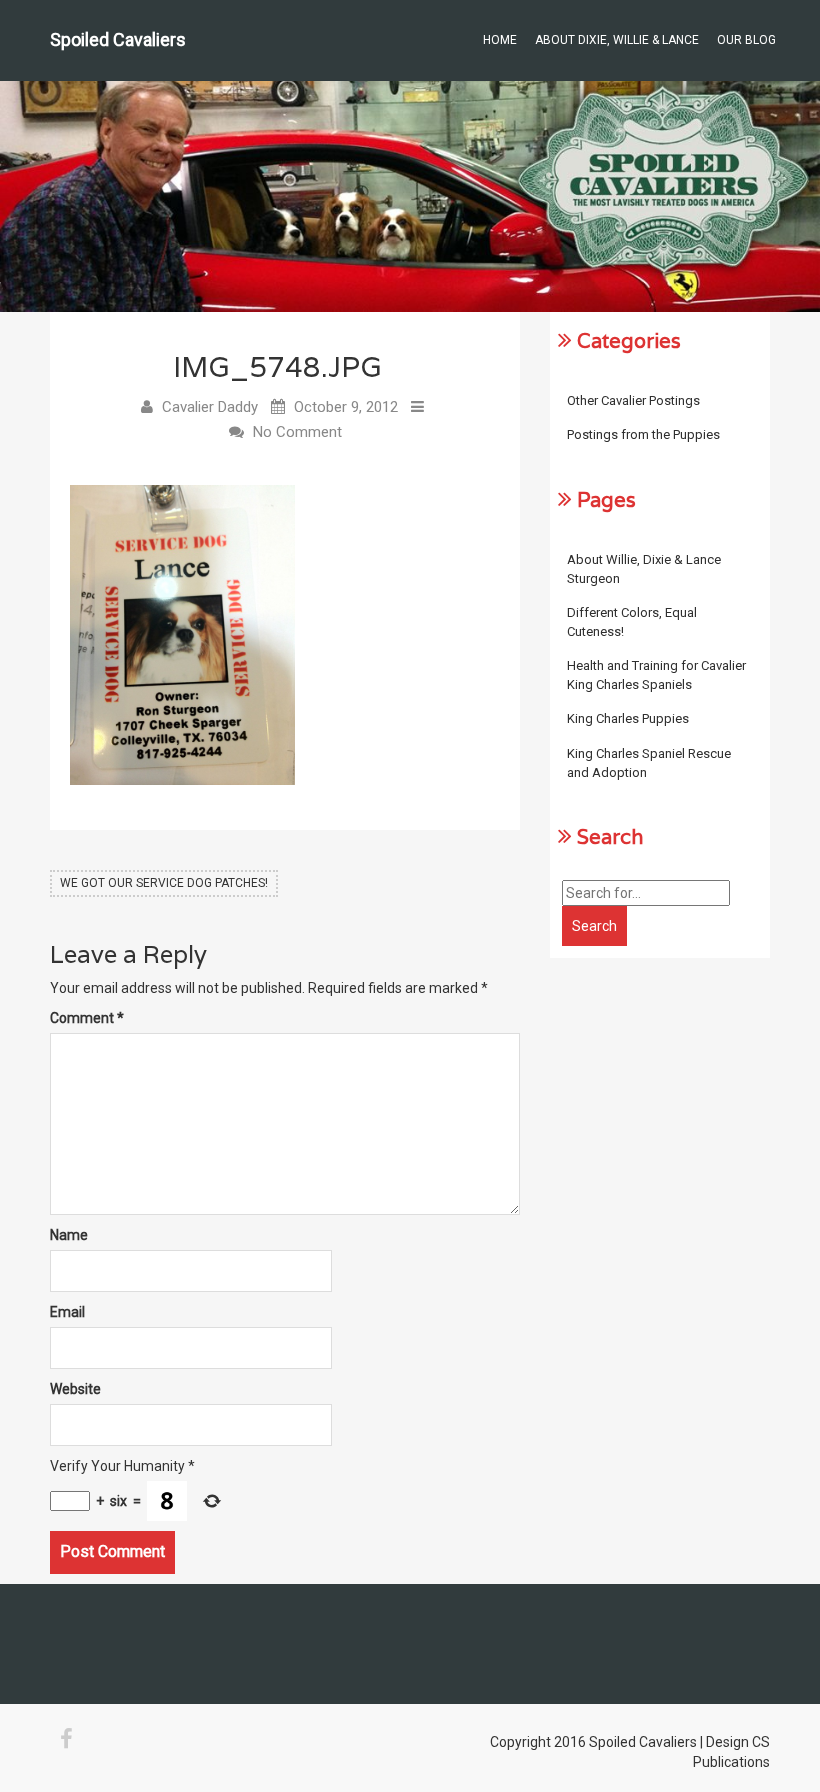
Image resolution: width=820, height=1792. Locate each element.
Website (75, 1389)
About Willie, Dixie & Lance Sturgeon (644, 569)
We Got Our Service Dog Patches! (164, 883)
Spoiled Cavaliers (118, 39)
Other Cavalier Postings (633, 400)
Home (500, 40)
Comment (87, 1018)
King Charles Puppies (628, 718)
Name (69, 1235)
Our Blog (746, 40)
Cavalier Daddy (210, 407)
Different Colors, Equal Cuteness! (632, 622)
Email (67, 1312)
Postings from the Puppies (643, 434)
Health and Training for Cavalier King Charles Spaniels (656, 675)
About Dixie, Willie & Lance (617, 40)
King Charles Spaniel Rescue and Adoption (649, 763)
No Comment (297, 432)
